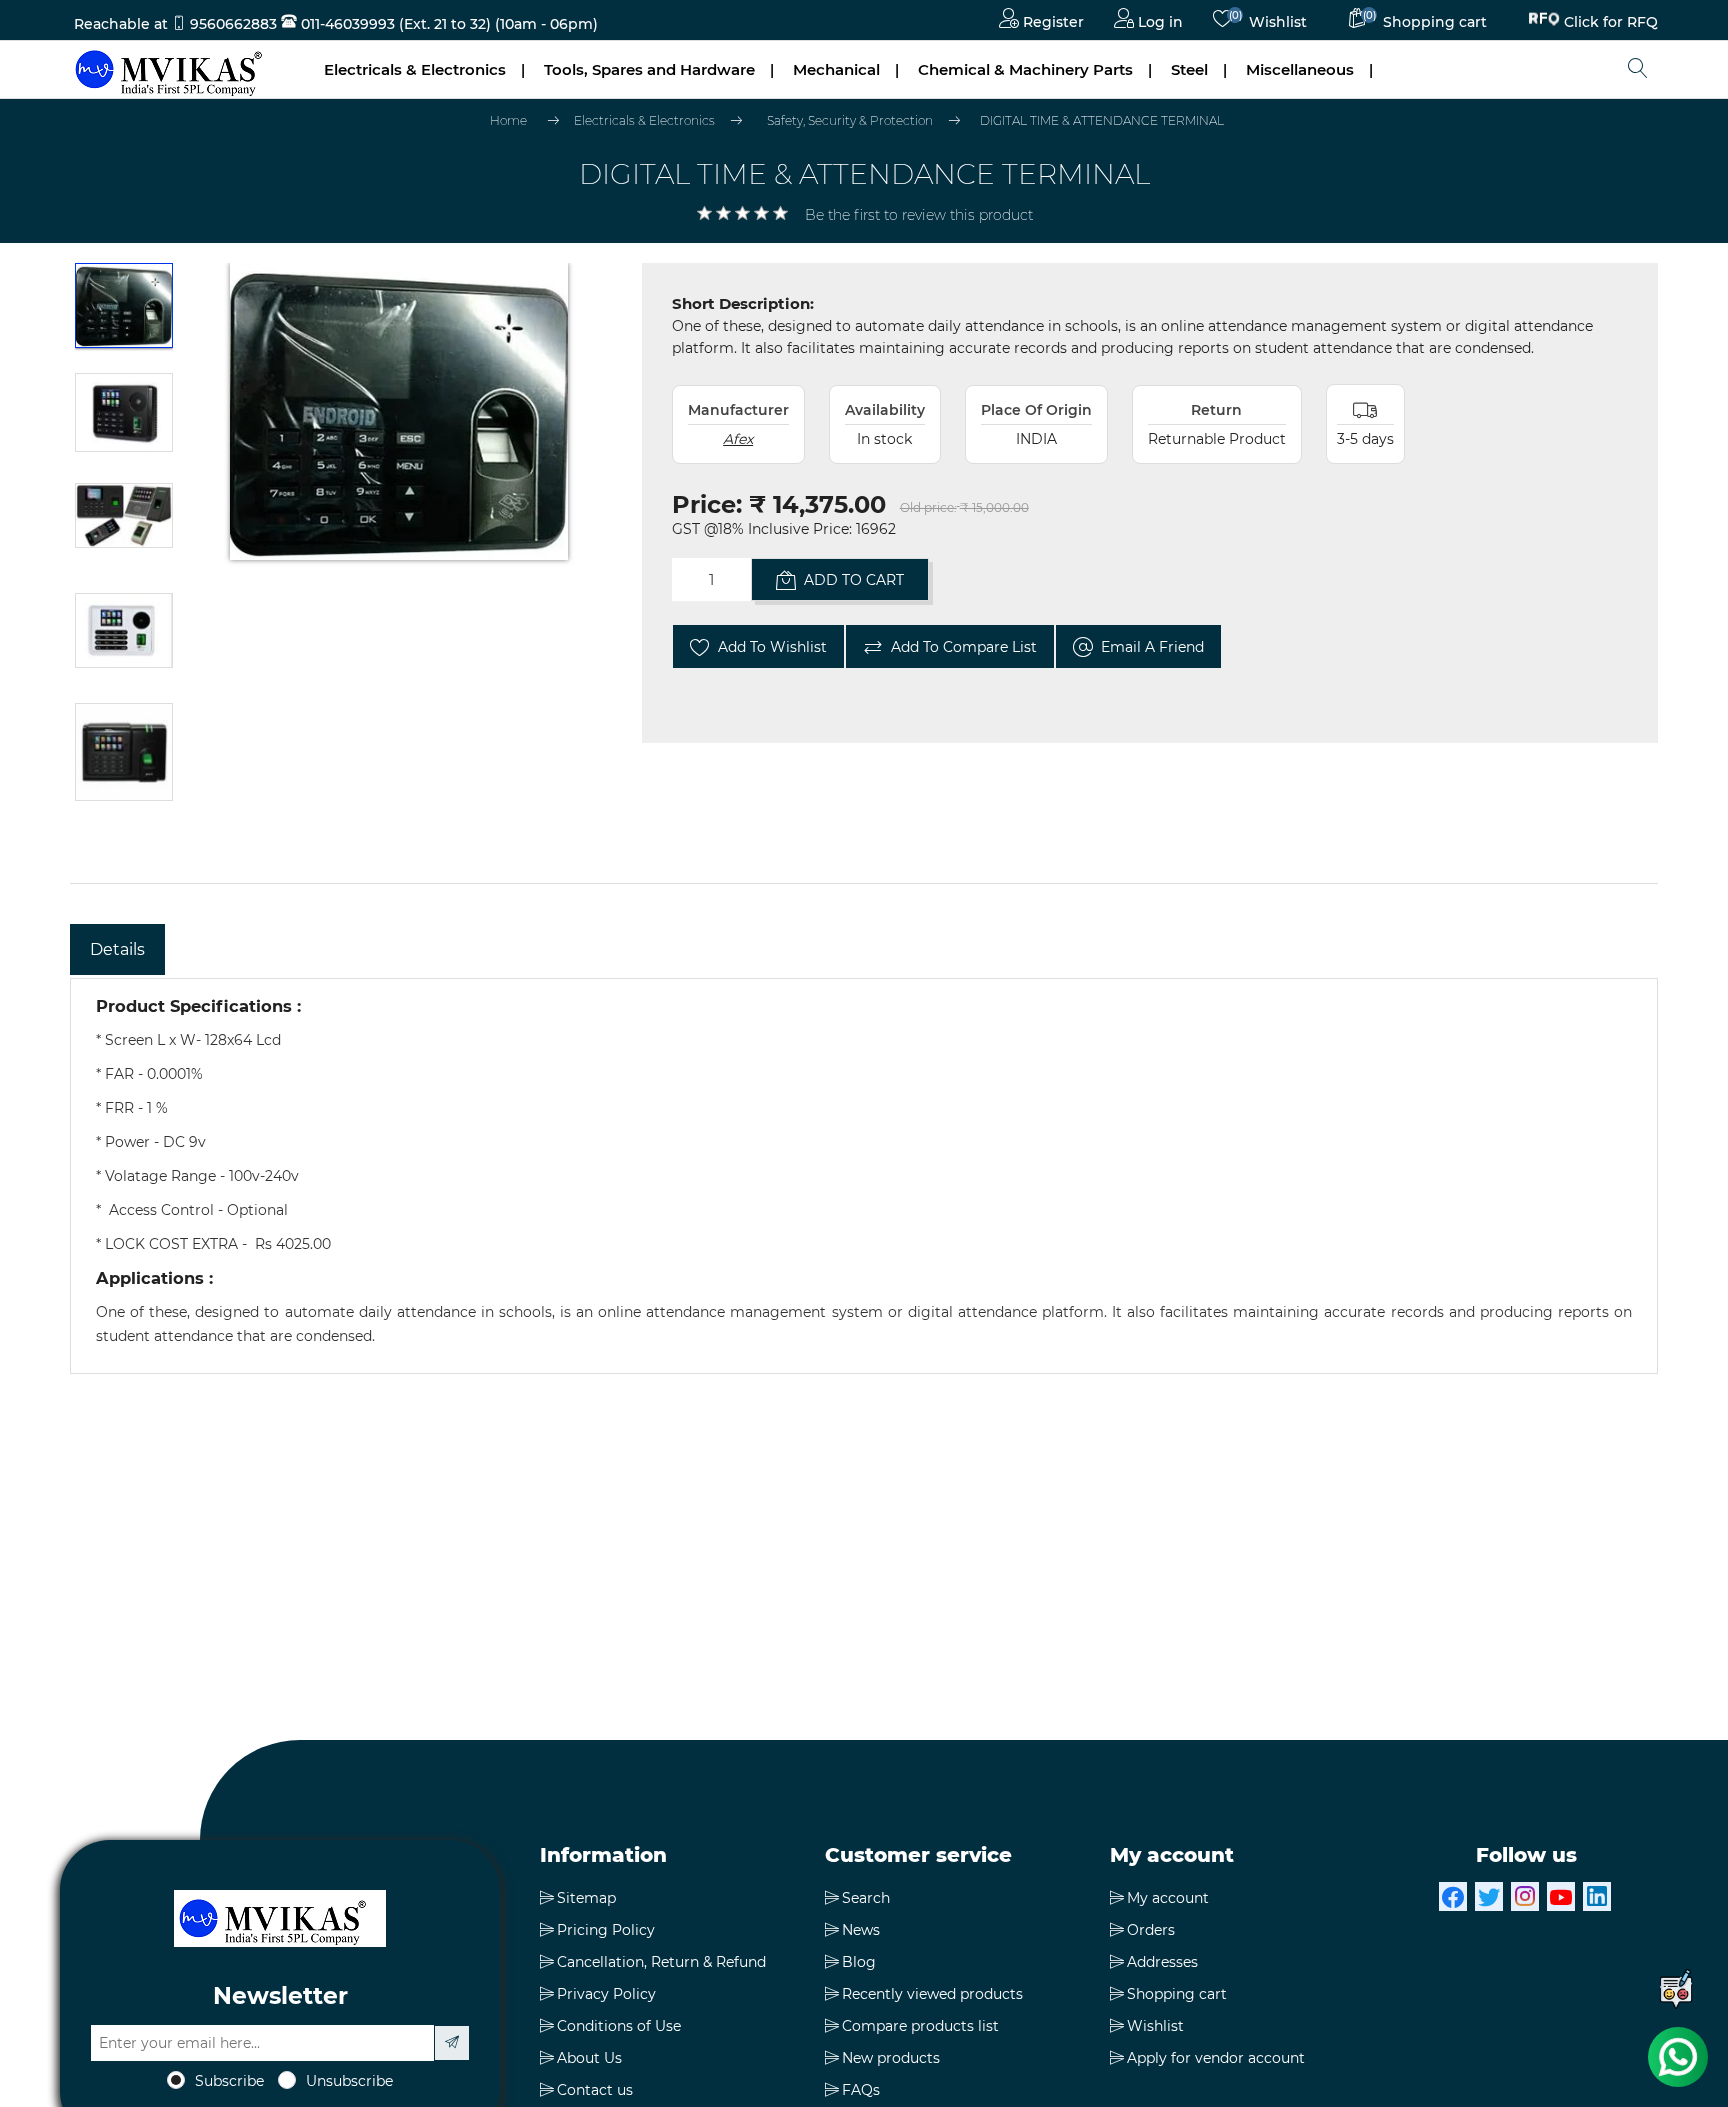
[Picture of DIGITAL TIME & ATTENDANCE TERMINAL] (124, 313)
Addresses (1162, 1962)
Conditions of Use (619, 2026)
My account (1168, 1898)
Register (1051, 22)
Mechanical (836, 69)
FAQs (861, 2090)
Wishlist (1155, 2026)
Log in (1158, 22)
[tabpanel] (864, 1176)
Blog (859, 1962)
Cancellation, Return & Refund (661, 1962)
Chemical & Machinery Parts (1025, 69)
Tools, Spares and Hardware (649, 69)
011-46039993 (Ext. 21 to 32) (394, 24)
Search (866, 1898)
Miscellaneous (1300, 69)
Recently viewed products (932, 1994)
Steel (1189, 69)
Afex (738, 439)
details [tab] (117, 949)
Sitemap (586, 1898)
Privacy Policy (606, 1994)
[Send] (452, 2043)
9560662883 (233, 24)
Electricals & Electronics (415, 69)
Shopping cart (1177, 1994)
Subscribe (229, 2081)
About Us (589, 2058)
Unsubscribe (349, 2081)
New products (891, 2058)
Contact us (595, 2090)
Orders (1151, 1930)
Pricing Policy (606, 1930)
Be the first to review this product (919, 215)
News (861, 1930)
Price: (707, 504)
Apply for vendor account (1216, 2058)
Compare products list (920, 2026)
